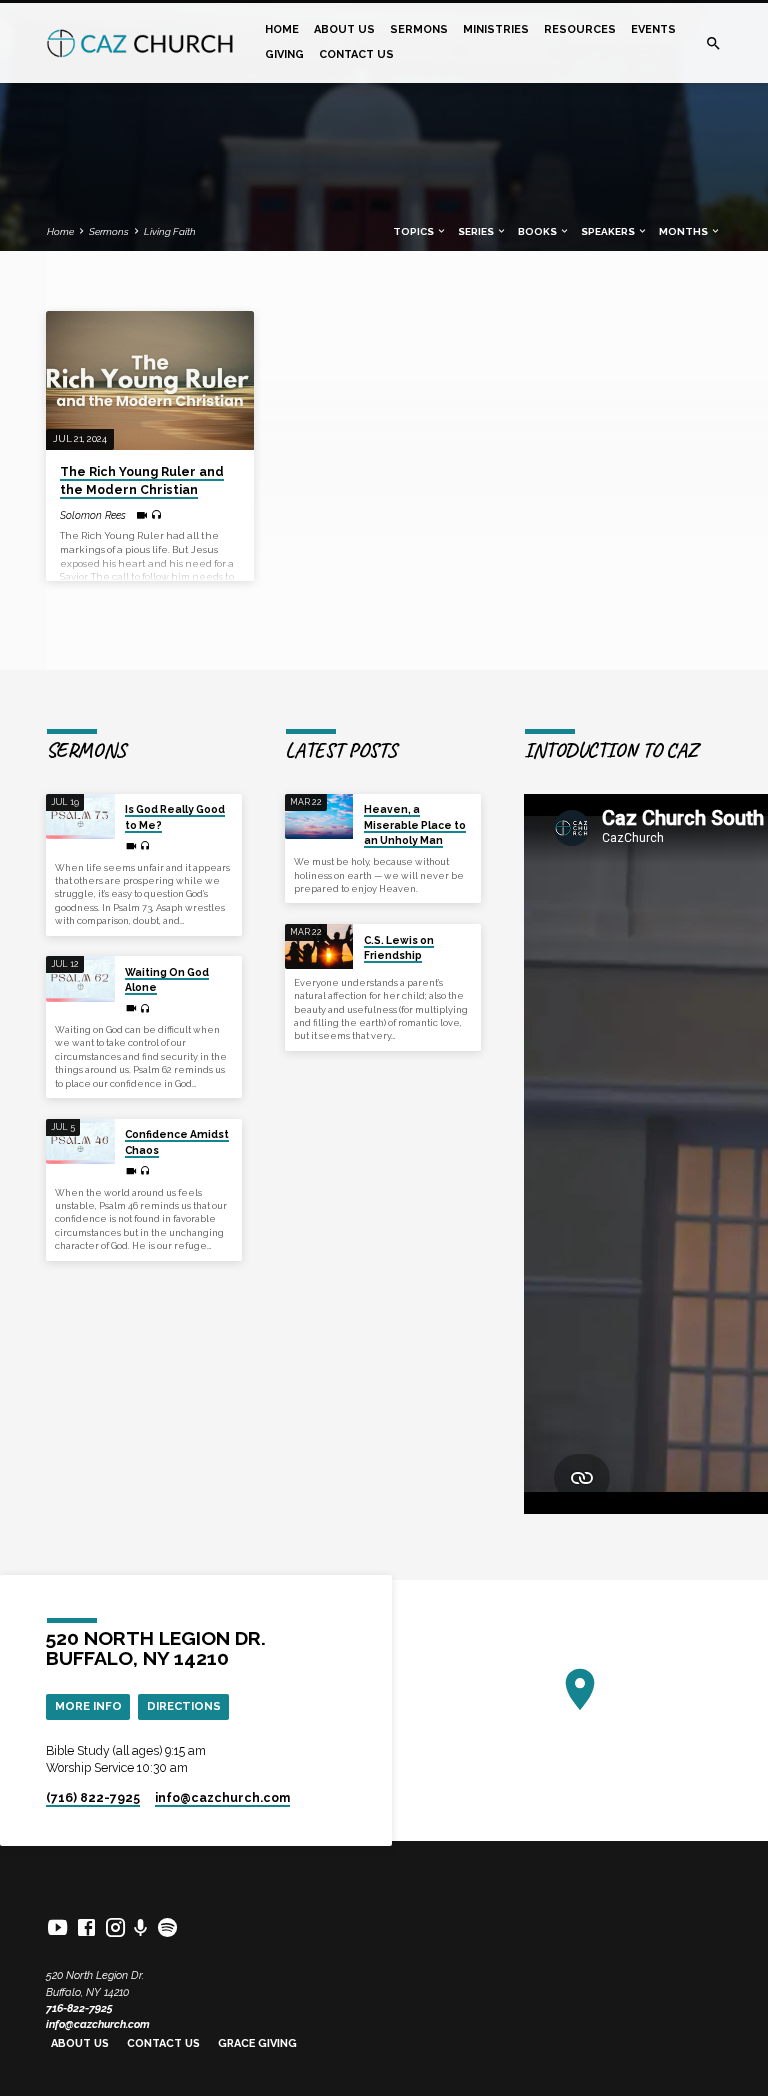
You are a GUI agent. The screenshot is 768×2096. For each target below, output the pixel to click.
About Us (344, 29)
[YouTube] (57, 1927)
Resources (580, 29)
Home (282, 29)
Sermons (419, 29)
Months (684, 231)
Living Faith (170, 231)
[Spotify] (167, 1927)
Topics (414, 231)
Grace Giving (257, 2043)
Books (538, 231)
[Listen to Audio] (156, 515)
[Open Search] (713, 44)
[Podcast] (141, 1928)
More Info (88, 1706)
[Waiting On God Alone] (80, 979)
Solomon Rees (93, 515)
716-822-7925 (79, 2008)
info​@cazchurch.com (222, 1798)
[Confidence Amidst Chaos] (80, 1142)
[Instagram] (115, 1927)
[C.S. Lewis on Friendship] (319, 947)
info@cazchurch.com (98, 2024)
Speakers (609, 231)
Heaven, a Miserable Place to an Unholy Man (415, 824)
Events (653, 29)
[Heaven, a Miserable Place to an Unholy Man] (319, 817)
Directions (184, 1706)
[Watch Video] (141, 515)
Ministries (496, 29)
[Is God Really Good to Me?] (80, 817)
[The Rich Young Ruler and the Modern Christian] (150, 380)
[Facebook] (86, 1927)
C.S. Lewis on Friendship (399, 947)
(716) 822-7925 (93, 1798)
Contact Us (356, 54)
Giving (284, 54)
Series (477, 231)
